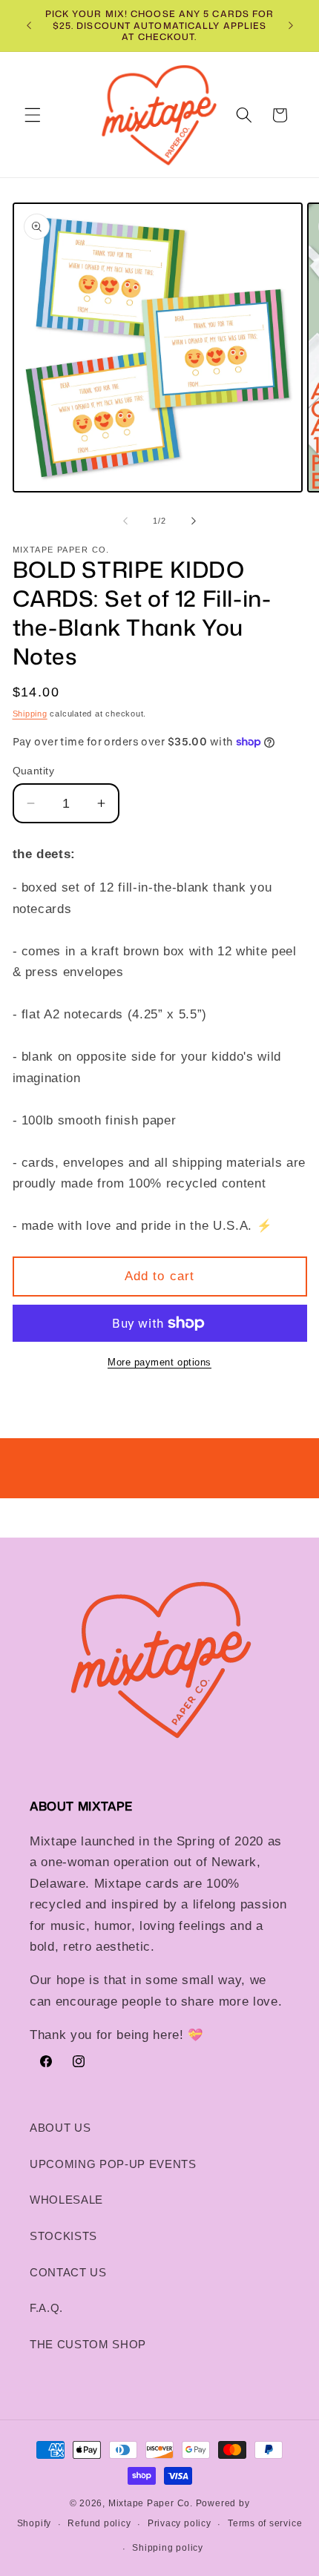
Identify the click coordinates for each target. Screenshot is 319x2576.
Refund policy (99, 2523)
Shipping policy (168, 2548)
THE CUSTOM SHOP (88, 2344)
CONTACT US (68, 2272)
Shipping (30, 714)
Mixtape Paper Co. (151, 2503)
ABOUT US (60, 2128)
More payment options (159, 1362)
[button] (33, 115)
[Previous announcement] (29, 25)
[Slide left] (125, 521)
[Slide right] (194, 521)
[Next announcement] (291, 25)
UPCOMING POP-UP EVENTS (113, 2164)
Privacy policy (180, 2523)
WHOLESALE (66, 2200)
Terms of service (265, 2523)
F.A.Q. (46, 2308)
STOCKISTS (63, 2236)
